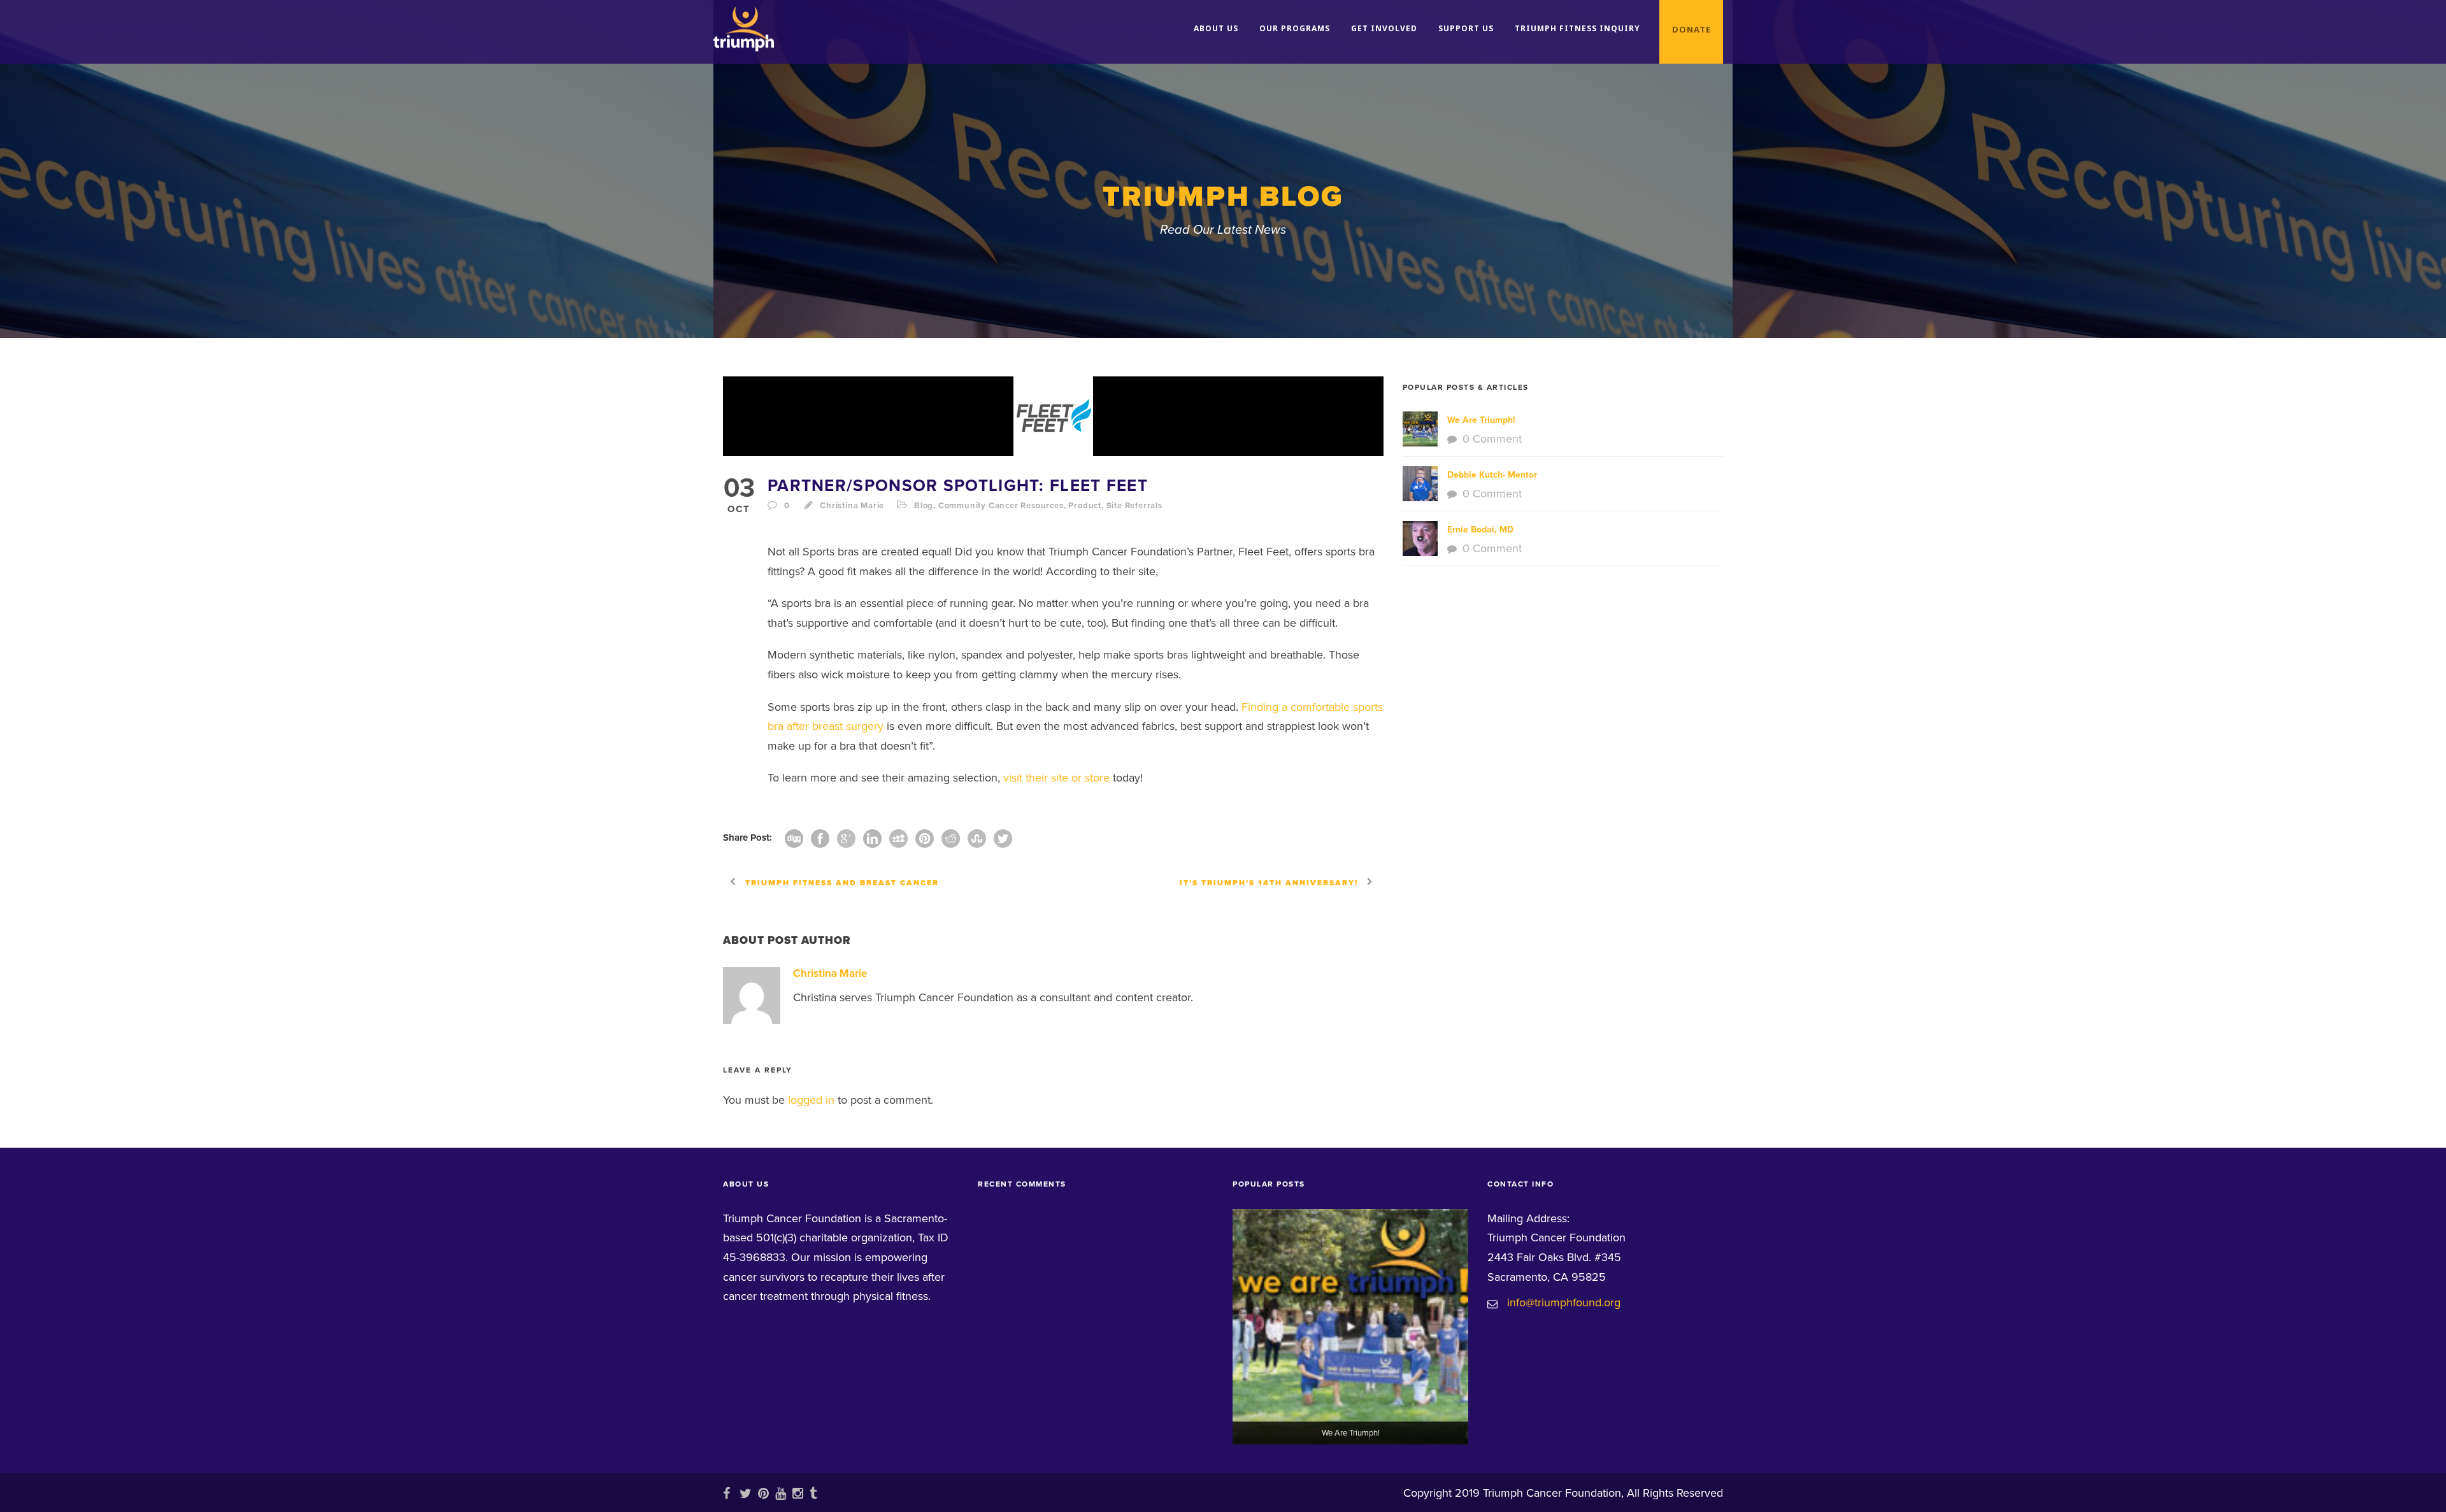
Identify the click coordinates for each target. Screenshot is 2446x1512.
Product (1085, 506)
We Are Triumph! (1481, 420)
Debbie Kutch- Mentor (1492, 475)
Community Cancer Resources (1001, 506)
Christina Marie (852, 506)
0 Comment (1492, 439)
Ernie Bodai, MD (1480, 530)
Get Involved (1384, 28)
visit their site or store (1056, 778)
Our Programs (1295, 28)
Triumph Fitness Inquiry (1577, 28)
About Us (1216, 28)
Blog (924, 506)
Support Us (1466, 28)
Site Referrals (1134, 506)
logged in (811, 1100)
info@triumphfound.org (1564, 1302)
